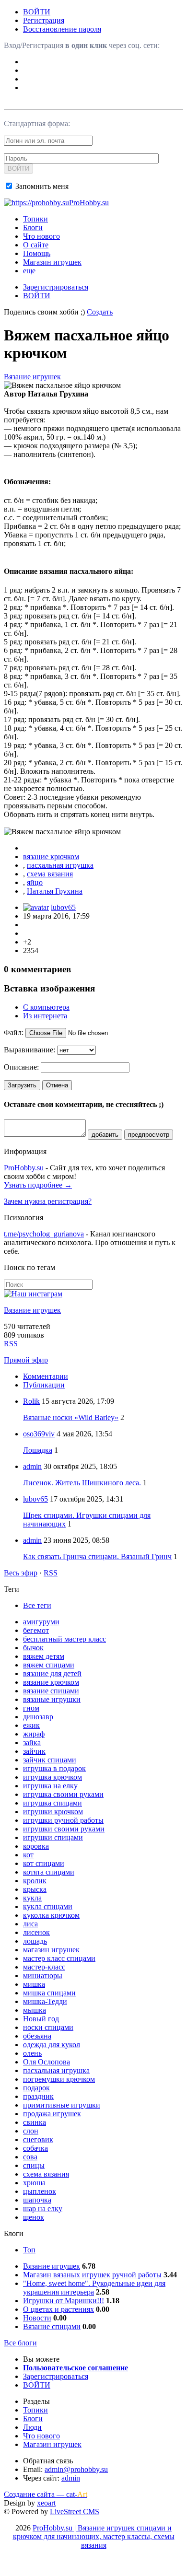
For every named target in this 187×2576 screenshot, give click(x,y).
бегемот (36, 1630)
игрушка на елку (50, 1786)
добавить (105, 1135)
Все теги (37, 1605)
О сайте (36, 245)
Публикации (44, 1385)
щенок (34, 2217)
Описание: (21, 1067)
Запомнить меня (41, 186)
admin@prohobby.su (76, 2469)
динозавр (38, 1717)
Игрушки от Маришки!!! (64, 2301)
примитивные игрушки (62, 2105)
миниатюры (43, 1976)
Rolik (31, 1401)
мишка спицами (49, 1993)
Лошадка (38, 1450)
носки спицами (48, 2027)
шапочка (37, 2200)
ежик (31, 1725)
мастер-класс (44, 1967)
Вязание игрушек (32, 377)
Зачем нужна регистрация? (48, 1201)
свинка (35, 2122)
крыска (35, 1889)
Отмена (57, 1085)
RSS (11, 1344)
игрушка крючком (53, 1777)
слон (31, 2131)
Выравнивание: (29, 1050)
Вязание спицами (52, 2326)
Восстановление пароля (62, 29)
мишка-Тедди (45, 2001)
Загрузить (22, 1085)
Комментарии (46, 1376)
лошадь (35, 1941)
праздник (38, 2096)
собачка (35, 2148)
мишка (34, 1984)
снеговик (38, 2139)
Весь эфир (21, 1573)
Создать (100, 312)
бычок (33, 1648)
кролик (35, 1881)
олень (32, 2053)
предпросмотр (149, 1135)
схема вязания (50, 874)
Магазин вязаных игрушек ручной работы (92, 2275)
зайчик (34, 1751)
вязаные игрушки (52, 1699)
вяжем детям (44, 1656)
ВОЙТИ (37, 12)
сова (30, 2157)
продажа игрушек (52, 2114)
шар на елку (43, 2209)
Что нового (41, 236)
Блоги (33, 227)
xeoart (46, 2503)
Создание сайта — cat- (46, 2494)
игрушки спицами (53, 1837)
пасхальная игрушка (60, 865)
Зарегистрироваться (56, 287)
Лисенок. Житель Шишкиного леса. (82, 1483)
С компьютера (46, 1007)
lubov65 (63, 907)
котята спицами (49, 1872)
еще (29, 271)
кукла (32, 1898)
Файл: (14, 1032)
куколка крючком (51, 1915)
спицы (34, 2165)
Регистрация (44, 20)
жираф (34, 1734)
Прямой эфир (26, 1360)
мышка (35, 2010)
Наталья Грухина (55, 891)
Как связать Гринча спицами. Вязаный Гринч (97, 1556)
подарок (36, 2088)
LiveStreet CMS (75, 2512)
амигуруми (41, 1622)
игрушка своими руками (63, 1794)
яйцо (35, 882)
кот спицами (44, 1863)
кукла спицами (48, 1906)
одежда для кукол (52, 2045)
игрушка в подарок (54, 1768)
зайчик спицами (50, 1760)
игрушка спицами (53, 1803)
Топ (29, 2250)
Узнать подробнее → (38, 1185)
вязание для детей (52, 1673)
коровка (36, 1846)
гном (31, 1708)
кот (28, 1855)
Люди (32, 2427)
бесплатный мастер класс (64, 1639)
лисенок (36, 1932)
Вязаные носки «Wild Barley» (71, 1417)
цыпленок (40, 2191)
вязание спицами (51, 1691)
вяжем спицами (49, 1665)
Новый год (41, 2019)
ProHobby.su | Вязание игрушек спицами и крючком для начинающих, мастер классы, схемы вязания (94, 2536)
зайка (32, 1743)
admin (32, 1466)
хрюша (34, 2183)
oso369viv (39, 1434)
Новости (37, 2318)
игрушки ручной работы (63, 1820)
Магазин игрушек (52, 262)
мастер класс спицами (59, 1958)
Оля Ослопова (47, 2062)
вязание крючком (51, 857)
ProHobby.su (24, 1168)
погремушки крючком (59, 2079)
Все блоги (20, 2343)
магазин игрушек (51, 1950)
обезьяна (37, 2036)
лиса (30, 1924)
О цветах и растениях (58, 2309)
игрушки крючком (53, 1812)
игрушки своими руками (64, 1829)
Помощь (37, 253)
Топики (35, 219)
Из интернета (45, 1016)
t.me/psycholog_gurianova (44, 1234)
